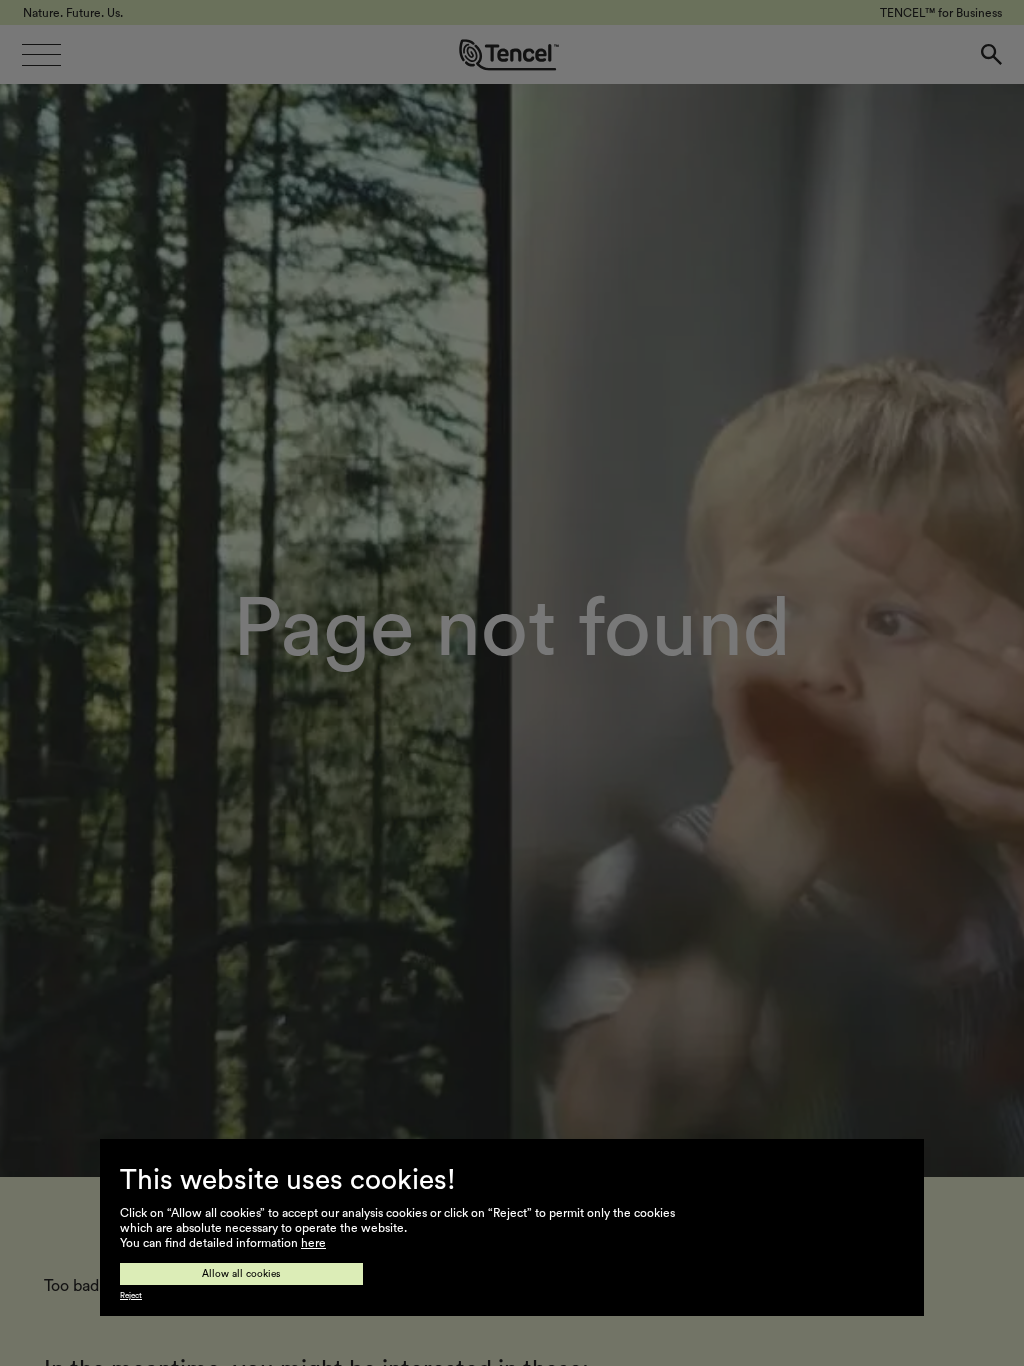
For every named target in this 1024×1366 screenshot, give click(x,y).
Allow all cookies (241, 1274)
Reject (131, 1296)
